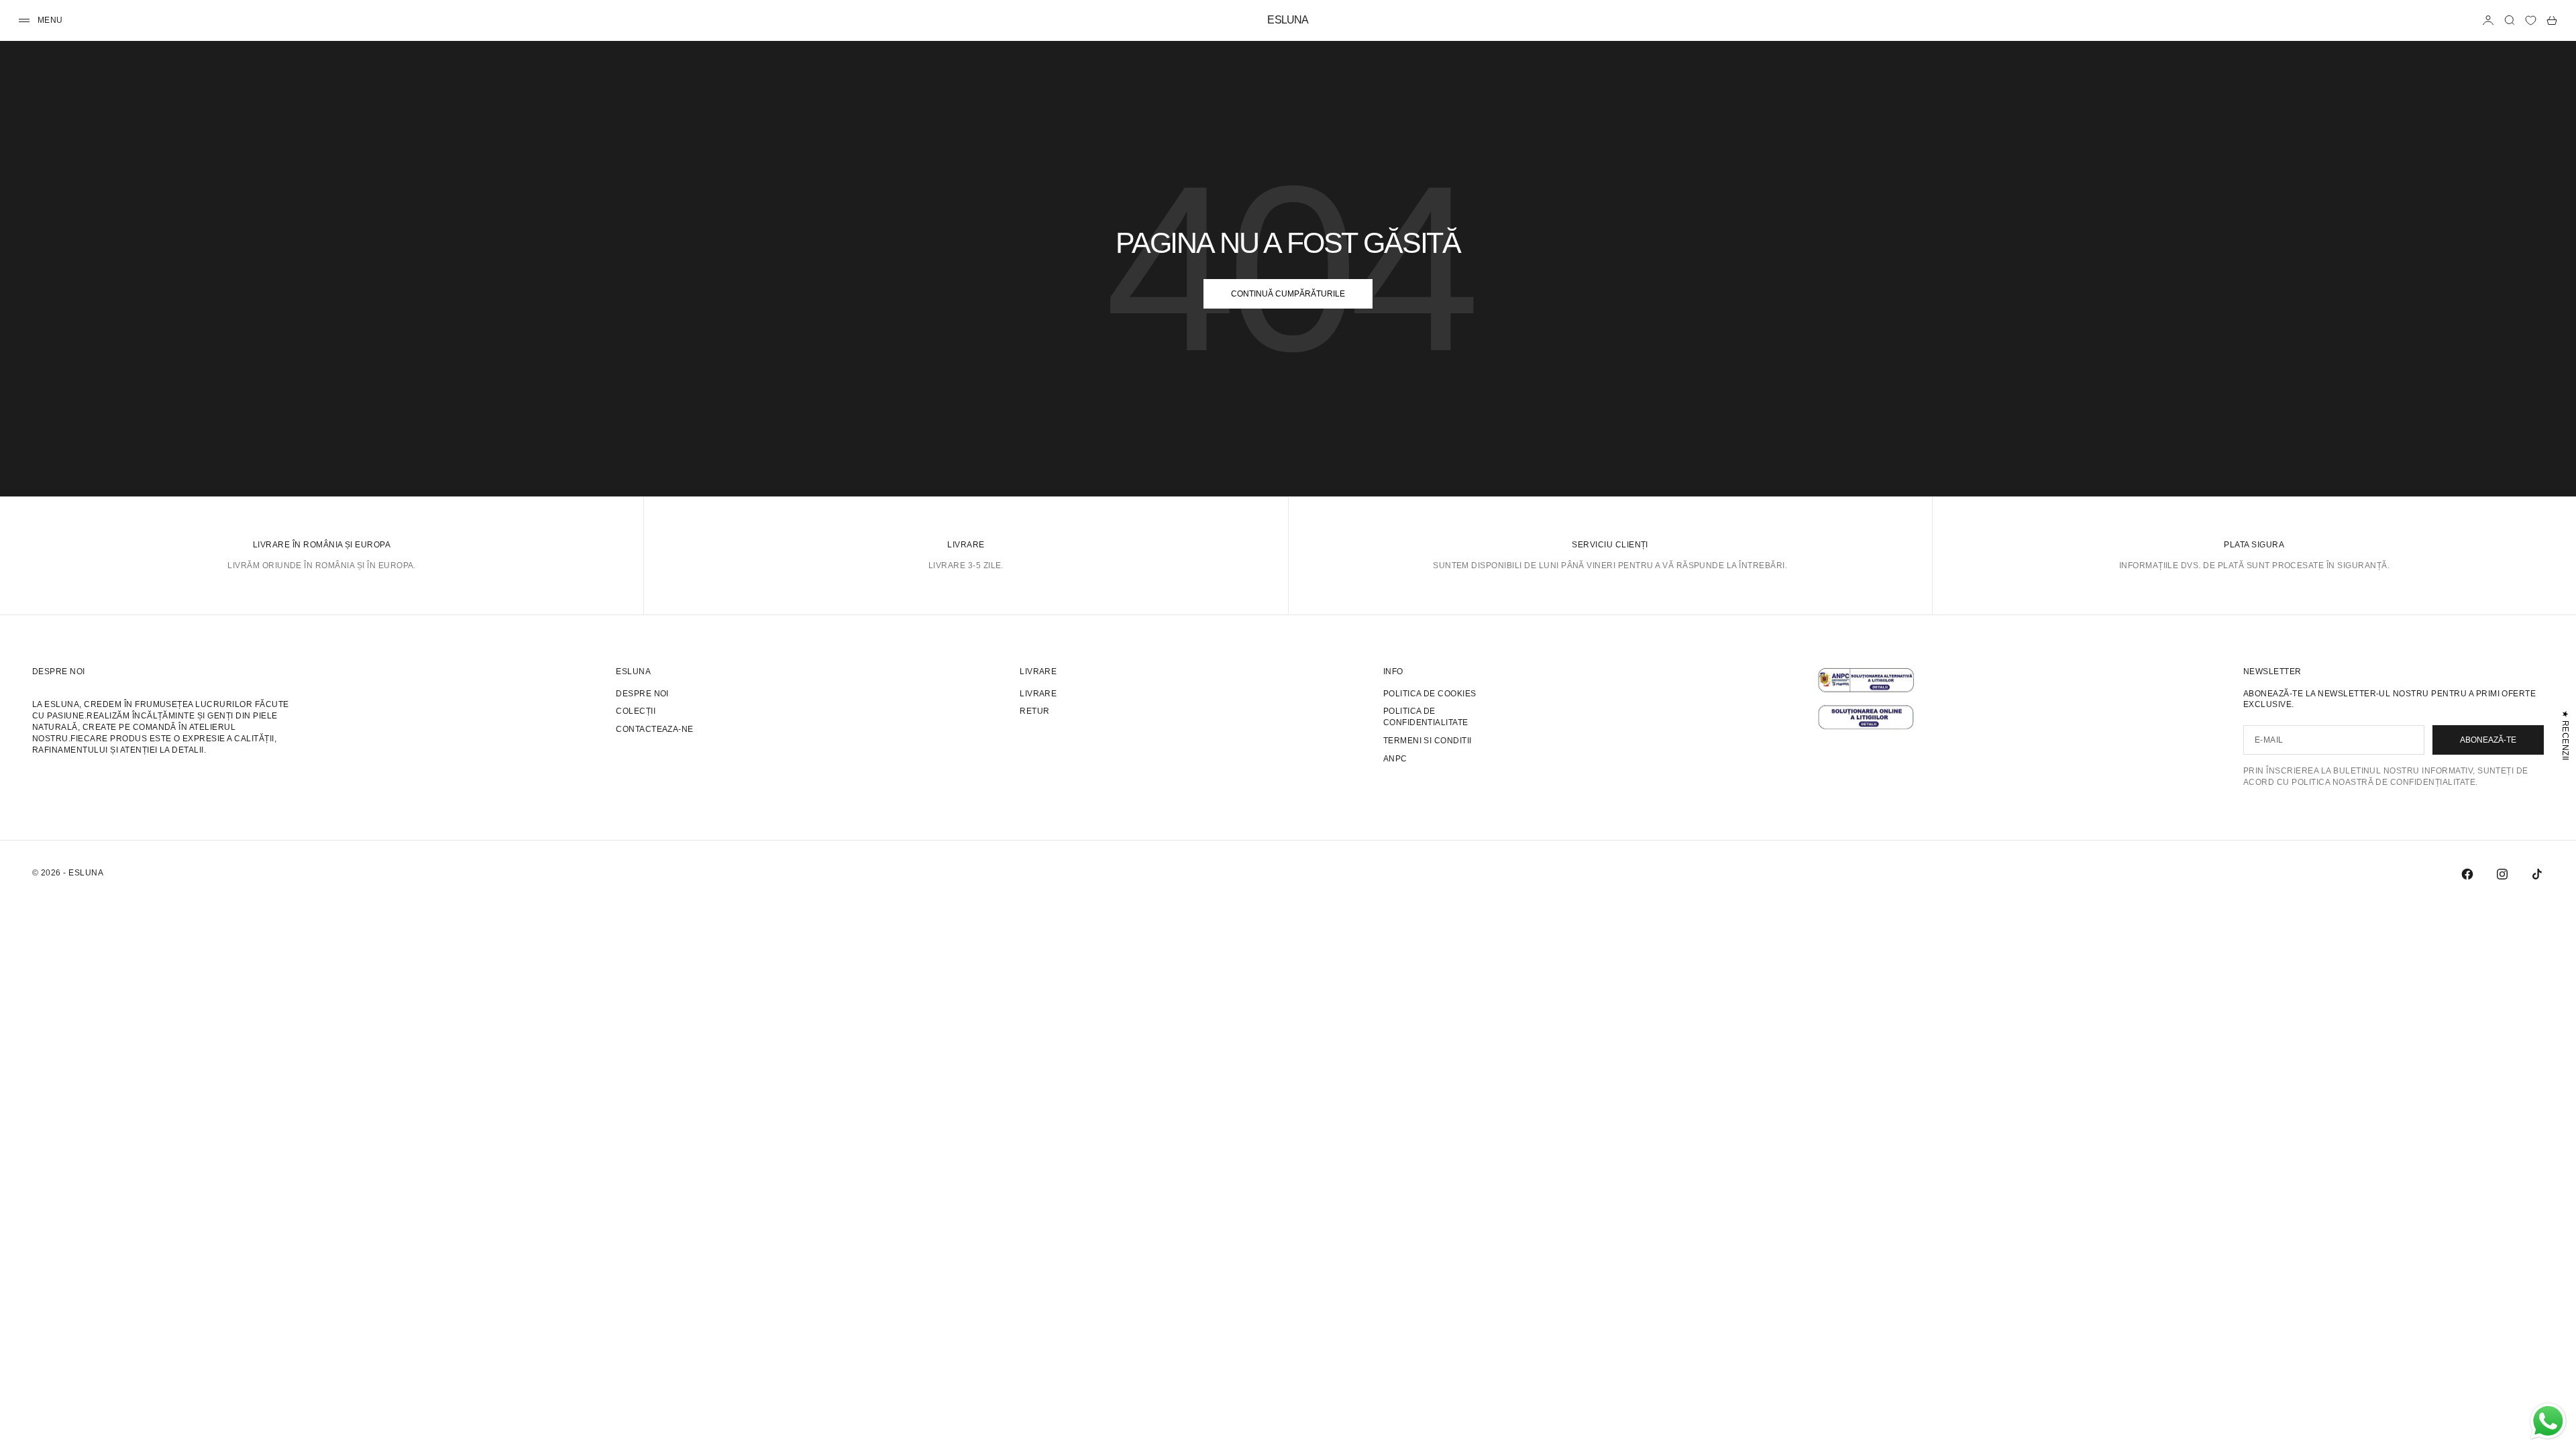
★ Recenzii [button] (2565, 736)
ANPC (1395, 759)
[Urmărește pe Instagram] (2502, 874)
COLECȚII (636, 711)
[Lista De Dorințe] (2531, 20)
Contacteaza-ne (655, 729)
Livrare (1038, 694)
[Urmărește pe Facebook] (2467, 874)
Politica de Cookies (1430, 694)
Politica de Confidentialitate (1426, 717)
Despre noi (642, 694)
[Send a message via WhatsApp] (2548, 1421)
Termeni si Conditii (1428, 741)
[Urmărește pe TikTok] (2537, 874)
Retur (1034, 711)
